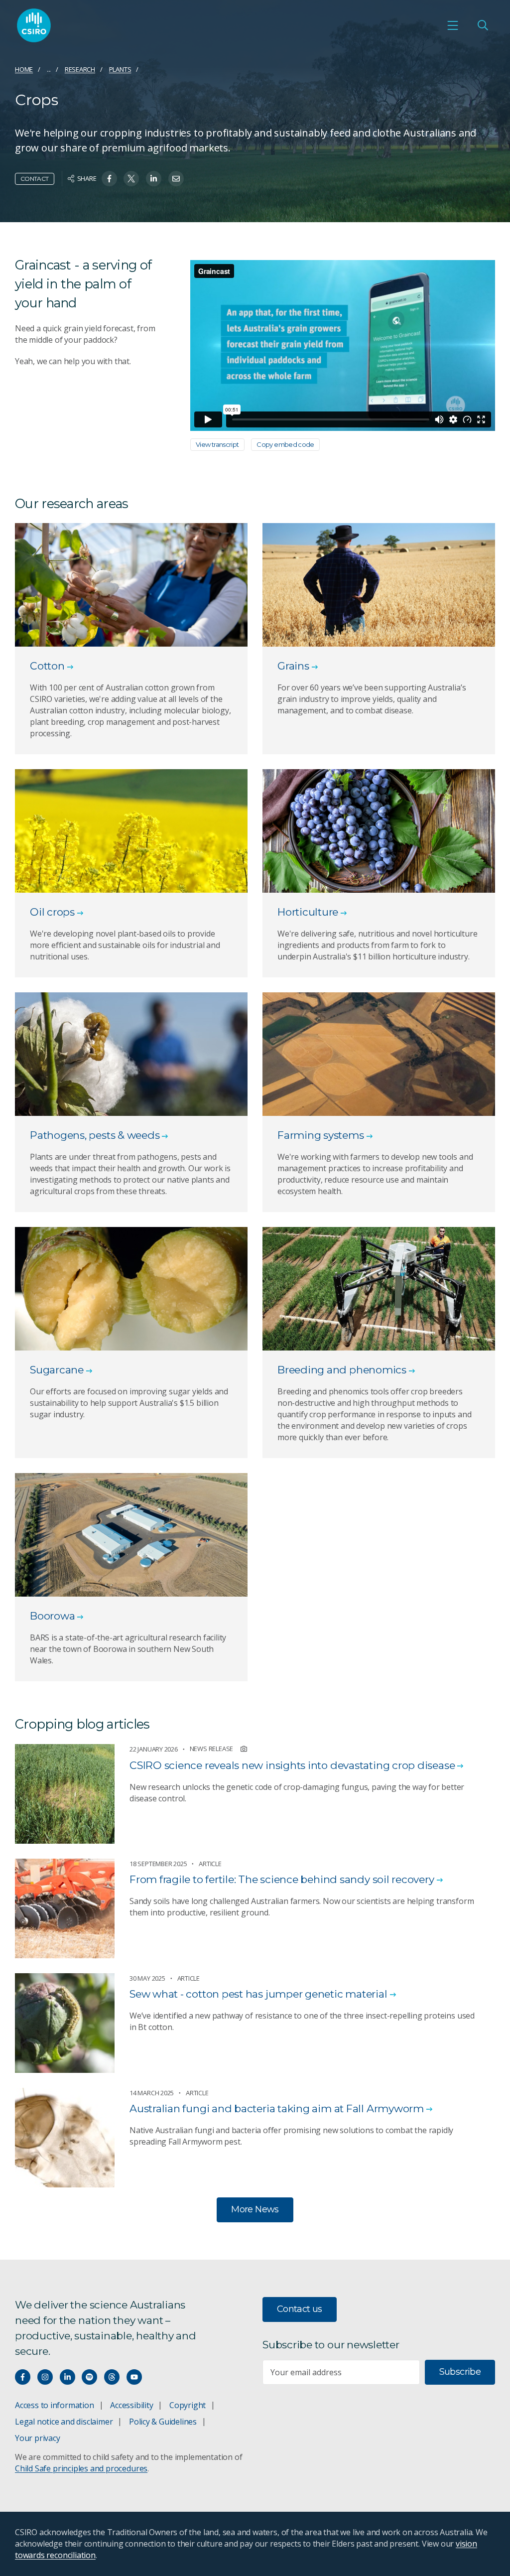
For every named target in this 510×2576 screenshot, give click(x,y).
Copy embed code (285, 444)
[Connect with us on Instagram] (45, 2377)
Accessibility (131, 2405)
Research (80, 69)
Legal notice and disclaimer (64, 2422)
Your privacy (37, 2438)
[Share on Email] (176, 179)
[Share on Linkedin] (154, 179)
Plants (120, 69)
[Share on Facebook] (109, 179)
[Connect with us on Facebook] (23, 2377)
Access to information (55, 2405)
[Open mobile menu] (453, 25)
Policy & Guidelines (163, 2422)
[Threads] (112, 2377)
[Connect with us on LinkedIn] (67, 2377)
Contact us (300, 2309)
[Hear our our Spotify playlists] (89, 2377)
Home (24, 69)
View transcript (217, 444)
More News (255, 2209)
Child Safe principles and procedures (81, 2468)
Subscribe (460, 2372)
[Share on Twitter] (131, 179)
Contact (35, 179)
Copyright (188, 2405)
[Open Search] (483, 25)
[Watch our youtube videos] (134, 2377)
